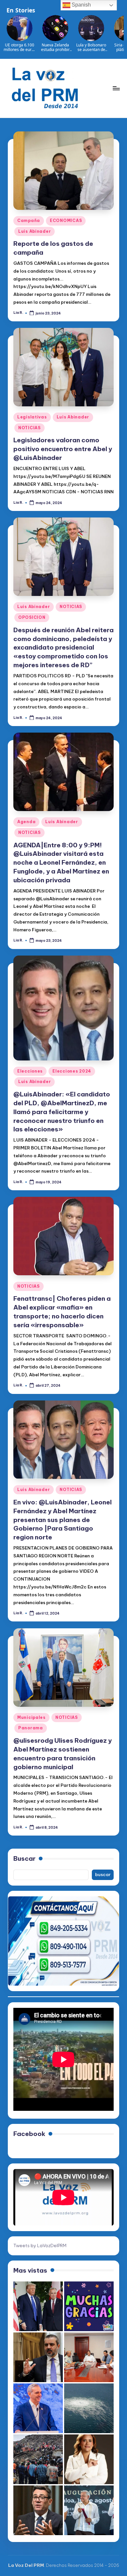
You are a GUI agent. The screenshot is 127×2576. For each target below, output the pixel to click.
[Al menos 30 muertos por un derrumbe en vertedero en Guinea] (38, 2459)
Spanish (81, 5)
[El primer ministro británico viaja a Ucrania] (38, 2510)
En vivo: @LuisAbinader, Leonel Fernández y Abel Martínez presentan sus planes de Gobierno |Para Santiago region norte (63, 1520)
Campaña (29, 220)
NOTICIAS (29, 428)
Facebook (29, 2134)
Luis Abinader (35, 231)
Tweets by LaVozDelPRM (40, 2246)
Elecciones (30, 1071)
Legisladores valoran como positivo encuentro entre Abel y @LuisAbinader (63, 449)
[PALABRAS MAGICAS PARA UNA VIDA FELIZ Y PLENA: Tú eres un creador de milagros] (89, 2306)
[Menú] (116, 88)
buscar (103, 1874)
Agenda (26, 822)
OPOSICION (32, 617)
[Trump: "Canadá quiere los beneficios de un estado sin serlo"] (38, 2306)
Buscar (24, 1858)
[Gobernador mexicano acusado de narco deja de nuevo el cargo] (89, 2510)
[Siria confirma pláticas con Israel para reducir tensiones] (38, 2357)
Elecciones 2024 (72, 1071)
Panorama (31, 1728)
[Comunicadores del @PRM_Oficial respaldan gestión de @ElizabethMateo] (89, 2459)
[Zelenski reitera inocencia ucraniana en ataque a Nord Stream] (89, 2408)
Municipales (31, 1717)
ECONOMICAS (66, 220)
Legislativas (32, 417)
